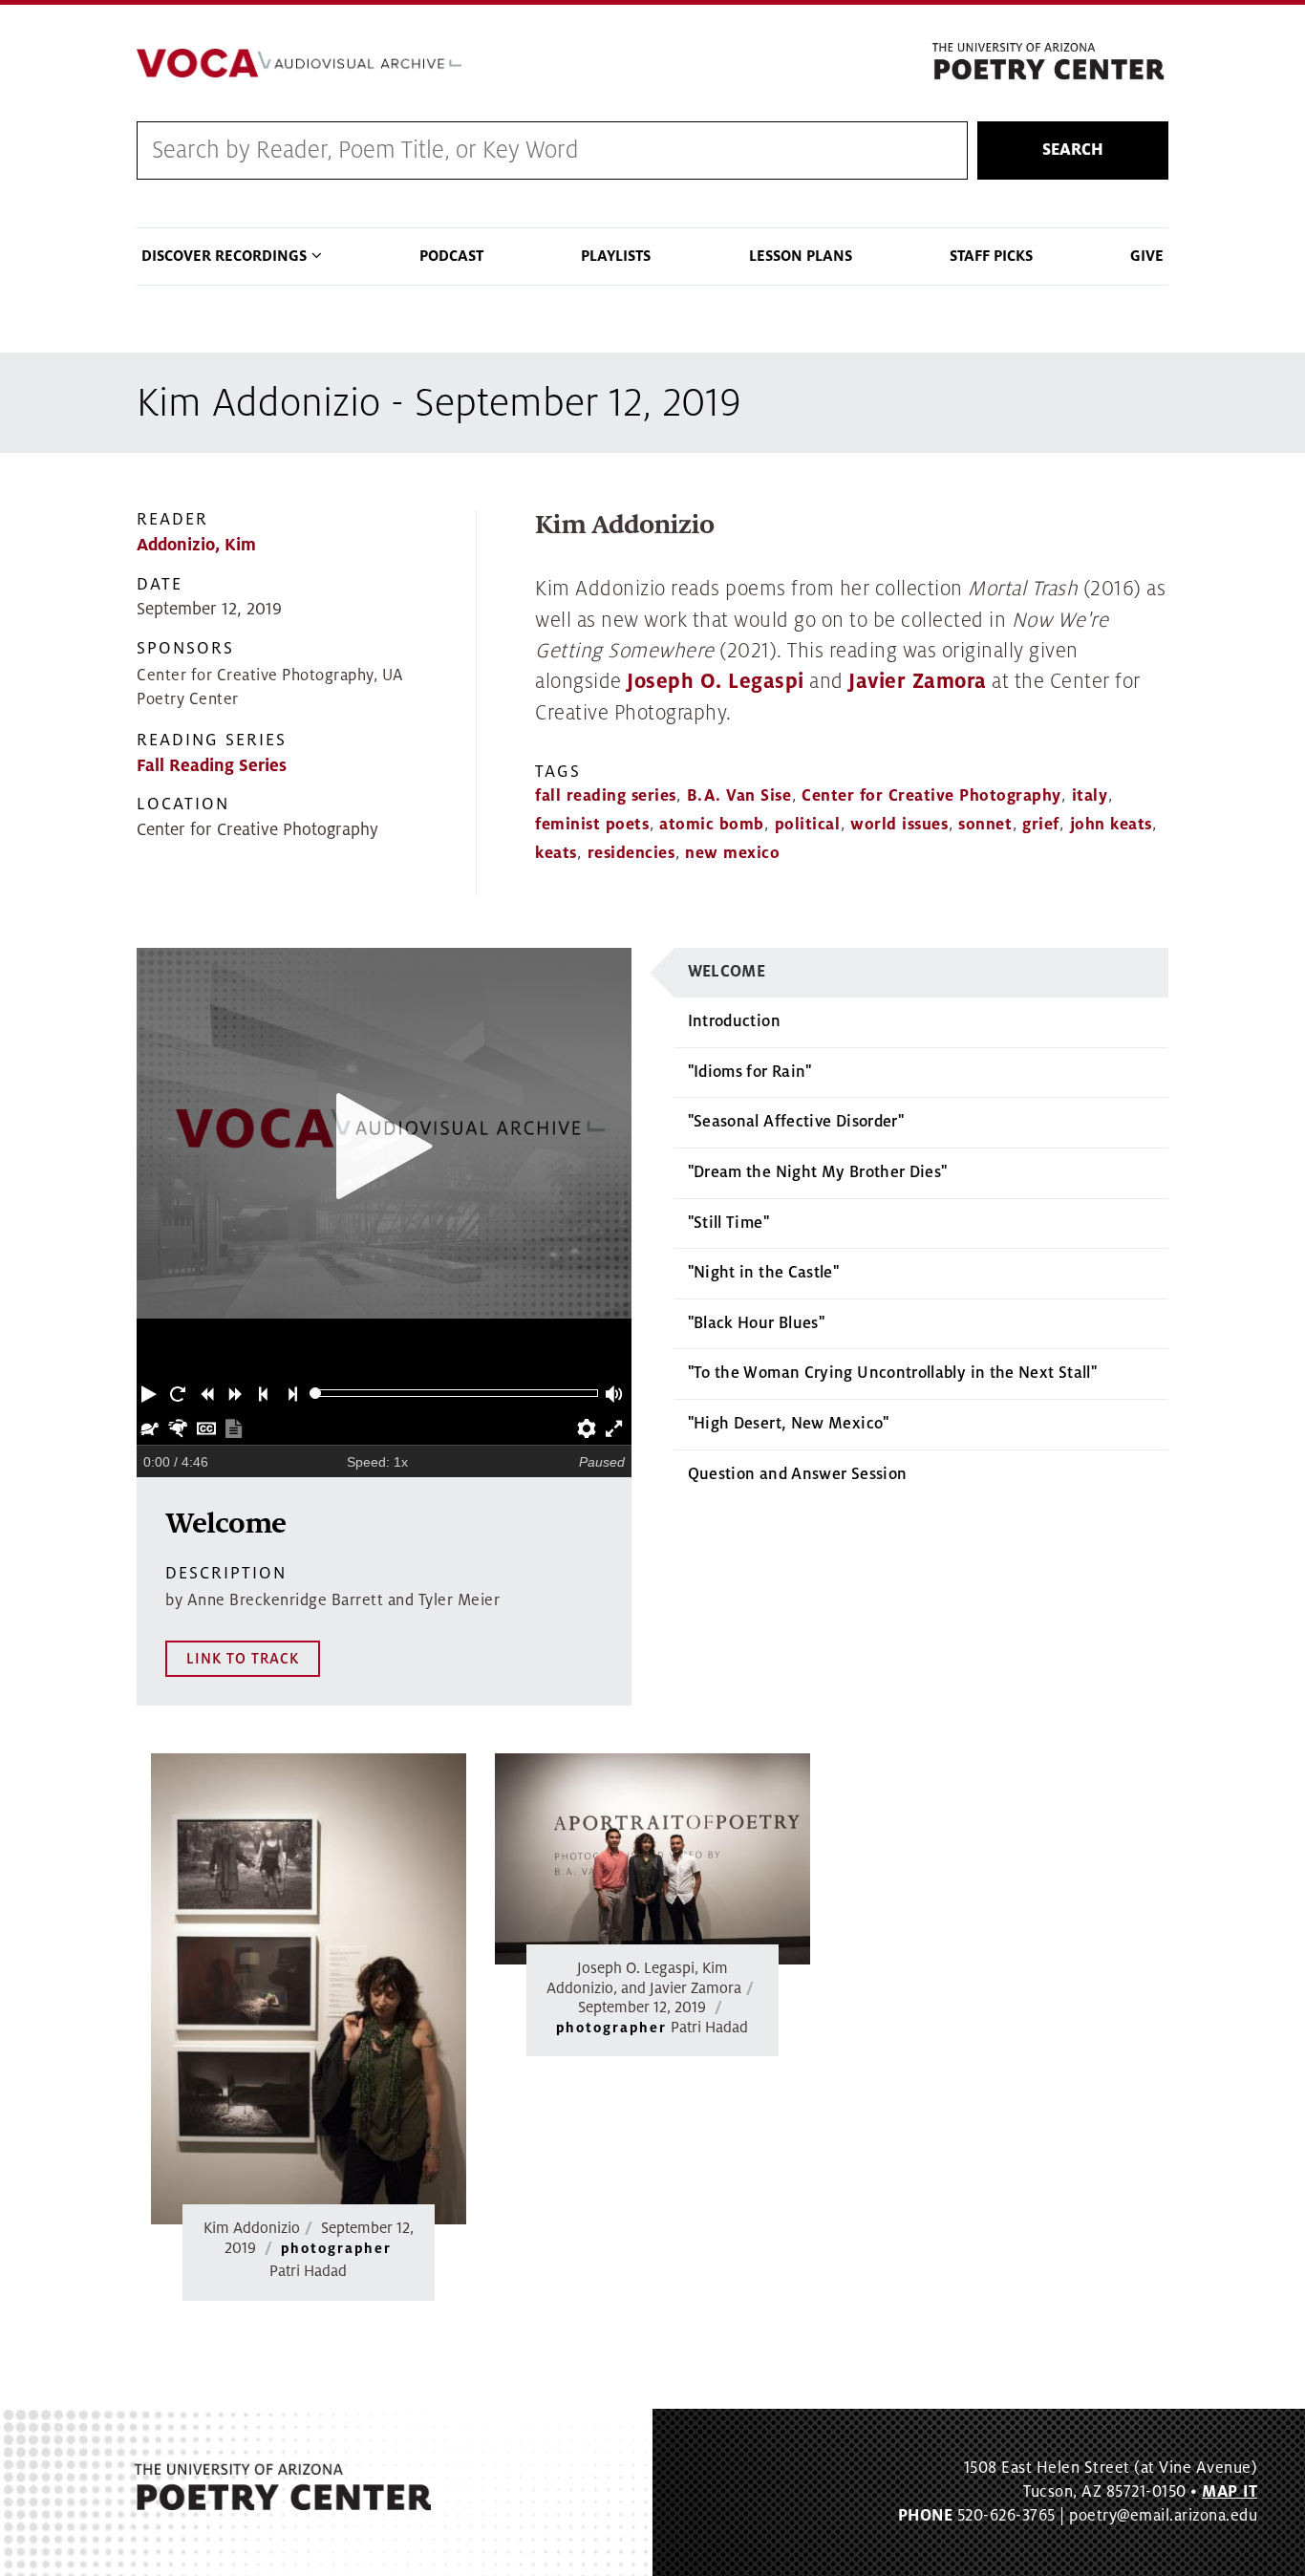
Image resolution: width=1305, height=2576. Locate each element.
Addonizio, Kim (196, 545)
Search (1073, 150)
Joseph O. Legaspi (716, 682)
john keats (1111, 825)
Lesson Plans (801, 256)
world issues (899, 825)
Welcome (727, 972)
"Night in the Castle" (764, 1273)
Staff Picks (991, 256)
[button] (151, 1393)
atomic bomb (712, 825)
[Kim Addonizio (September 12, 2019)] (309, 1989)
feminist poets (592, 825)
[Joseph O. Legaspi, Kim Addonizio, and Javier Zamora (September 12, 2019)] (652, 1859)
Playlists (616, 256)
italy (1090, 796)
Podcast (451, 256)
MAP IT (1230, 2492)
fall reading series (606, 796)
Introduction (734, 1021)
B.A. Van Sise (739, 796)
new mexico (732, 853)
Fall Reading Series (212, 766)
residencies (631, 853)
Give (1147, 256)
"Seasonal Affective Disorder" (796, 1122)
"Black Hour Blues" (756, 1323)
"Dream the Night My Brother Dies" (818, 1172)
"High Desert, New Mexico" (789, 1424)
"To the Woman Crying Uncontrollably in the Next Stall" (892, 1373)
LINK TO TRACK (243, 1659)
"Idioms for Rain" (750, 1072)
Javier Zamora (918, 682)
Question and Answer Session (798, 1474)
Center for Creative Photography (931, 796)
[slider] (316, 1394)
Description (226, 1573)
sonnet (985, 825)
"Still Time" (728, 1223)
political (808, 825)
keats (556, 853)
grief (1041, 825)
